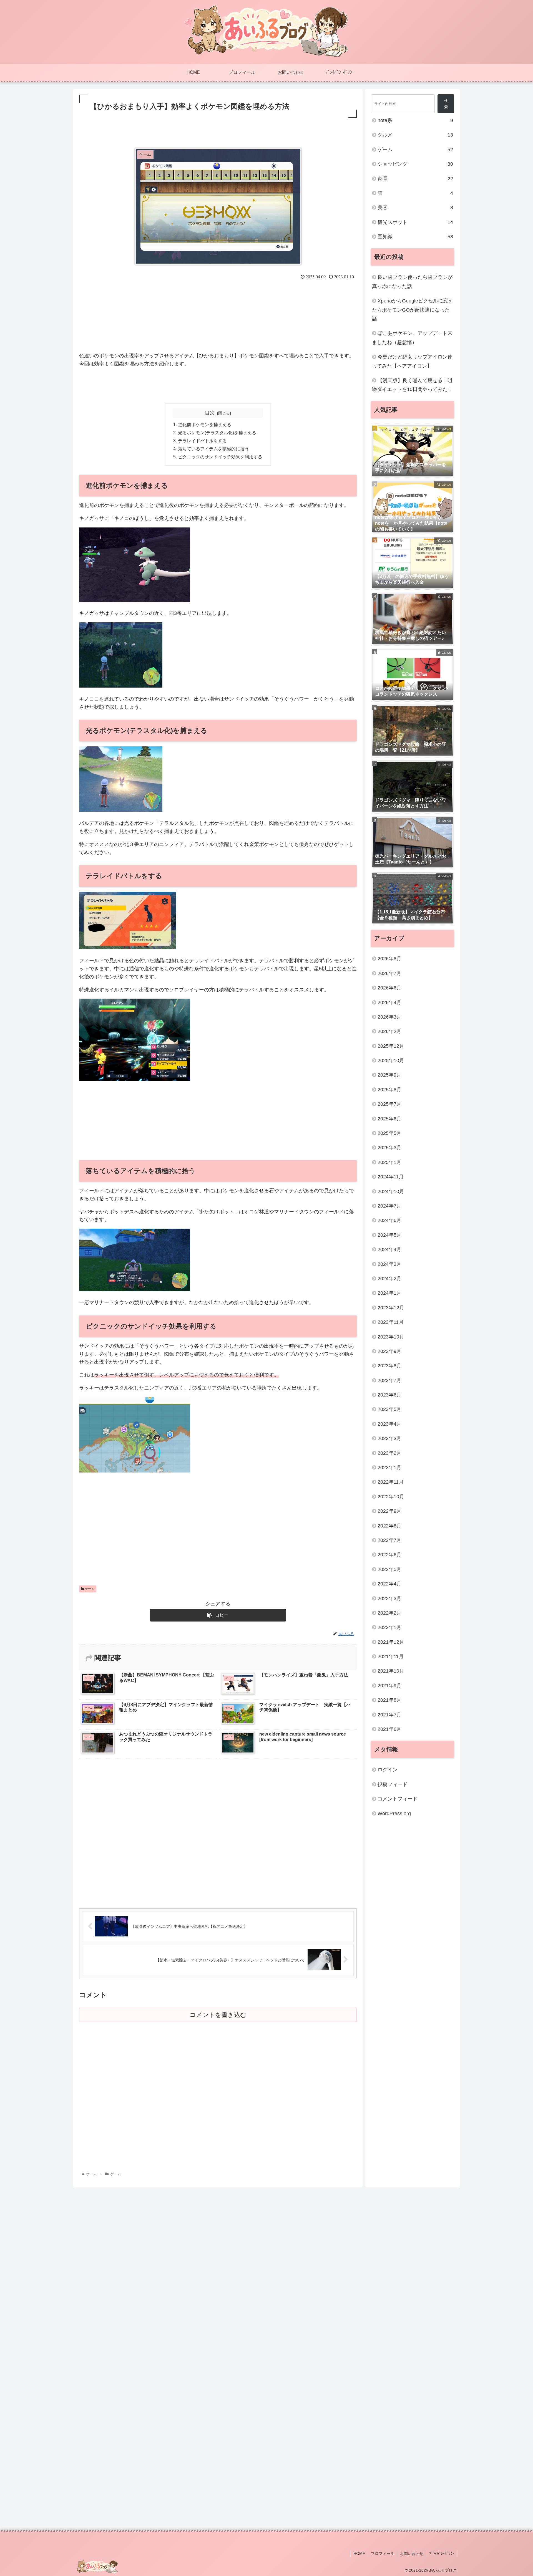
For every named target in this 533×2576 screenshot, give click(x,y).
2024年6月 (389, 1220)
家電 (415, 179)
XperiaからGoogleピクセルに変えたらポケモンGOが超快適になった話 (413, 310)
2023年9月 (389, 1351)
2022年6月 (389, 1555)
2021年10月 (391, 1671)
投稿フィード (393, 1784)
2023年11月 (391, 1322)
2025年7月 (389, 1104)
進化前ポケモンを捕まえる (205, 425)
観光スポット (415, 222)
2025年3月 (389, 1148)
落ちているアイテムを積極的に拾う (213, 449)
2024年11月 (391, 1177)
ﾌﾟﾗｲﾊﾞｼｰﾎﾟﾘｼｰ (442, 2554)
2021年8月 (389, 1700)
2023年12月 (391, 1307)
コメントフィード (398, 1799)
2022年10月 (391, 1496)
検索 (446, 104)
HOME (359, 2554)
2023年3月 (389, 1438)
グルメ (415, 135)
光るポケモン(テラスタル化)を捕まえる (217, 433)
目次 (210, 413)
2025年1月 (389, 1162)
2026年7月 (389, 973)
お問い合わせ (412, 2554)
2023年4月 (389, 1424)
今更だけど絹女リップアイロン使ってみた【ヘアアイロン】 (412, 361)
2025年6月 (389, 1118)
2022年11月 (391, 1482)
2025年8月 (389, 1089)
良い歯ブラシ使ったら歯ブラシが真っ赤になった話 (412, 282)
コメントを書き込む (218, 2015)
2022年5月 (389, 1569)
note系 (415, 120)
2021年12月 (391, 1642)
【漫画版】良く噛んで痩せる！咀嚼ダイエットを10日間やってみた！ (412, 385)
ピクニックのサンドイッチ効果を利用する (220, 457)
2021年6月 (389, 1729)
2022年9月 (389, 1511)
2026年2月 (389, 1031)
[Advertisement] (218, 135)
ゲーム (89, 1589)
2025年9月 (389, 1075)
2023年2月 (389, 1453)
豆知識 (415, 237)
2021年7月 (389, 1714)
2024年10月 (391, 1191)
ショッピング (415, 164)
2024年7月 (389, 1206)
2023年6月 (389, 1395)
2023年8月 (389, 1366)
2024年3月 (389, 1264)
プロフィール (383, 2554)
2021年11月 (391, 1656)
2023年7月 (389, 1380)
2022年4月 (389, 1584)
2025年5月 (389, 1133)
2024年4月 (389, 1249)
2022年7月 (389, 1540)
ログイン (388, 1770)
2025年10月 (391, 1060)
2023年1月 (389, 1468)
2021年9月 (389, 1685)
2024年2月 (389, 1278)
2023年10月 (391, 1337)
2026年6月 (389, 988)
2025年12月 (391, 1046)
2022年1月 (389, 1627)
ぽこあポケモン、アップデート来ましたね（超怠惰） (412, 338)
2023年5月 (389, 1409)
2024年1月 (389, 1293)
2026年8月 (389, 959)
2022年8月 (389, 1526)
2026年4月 (389, 1002)
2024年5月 (389, 1235)
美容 (415, 208)
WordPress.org (394, 1813)
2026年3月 (389, 1017)
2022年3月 (389, 1598)
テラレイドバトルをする (202, 441)
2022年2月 (389, 1613)
